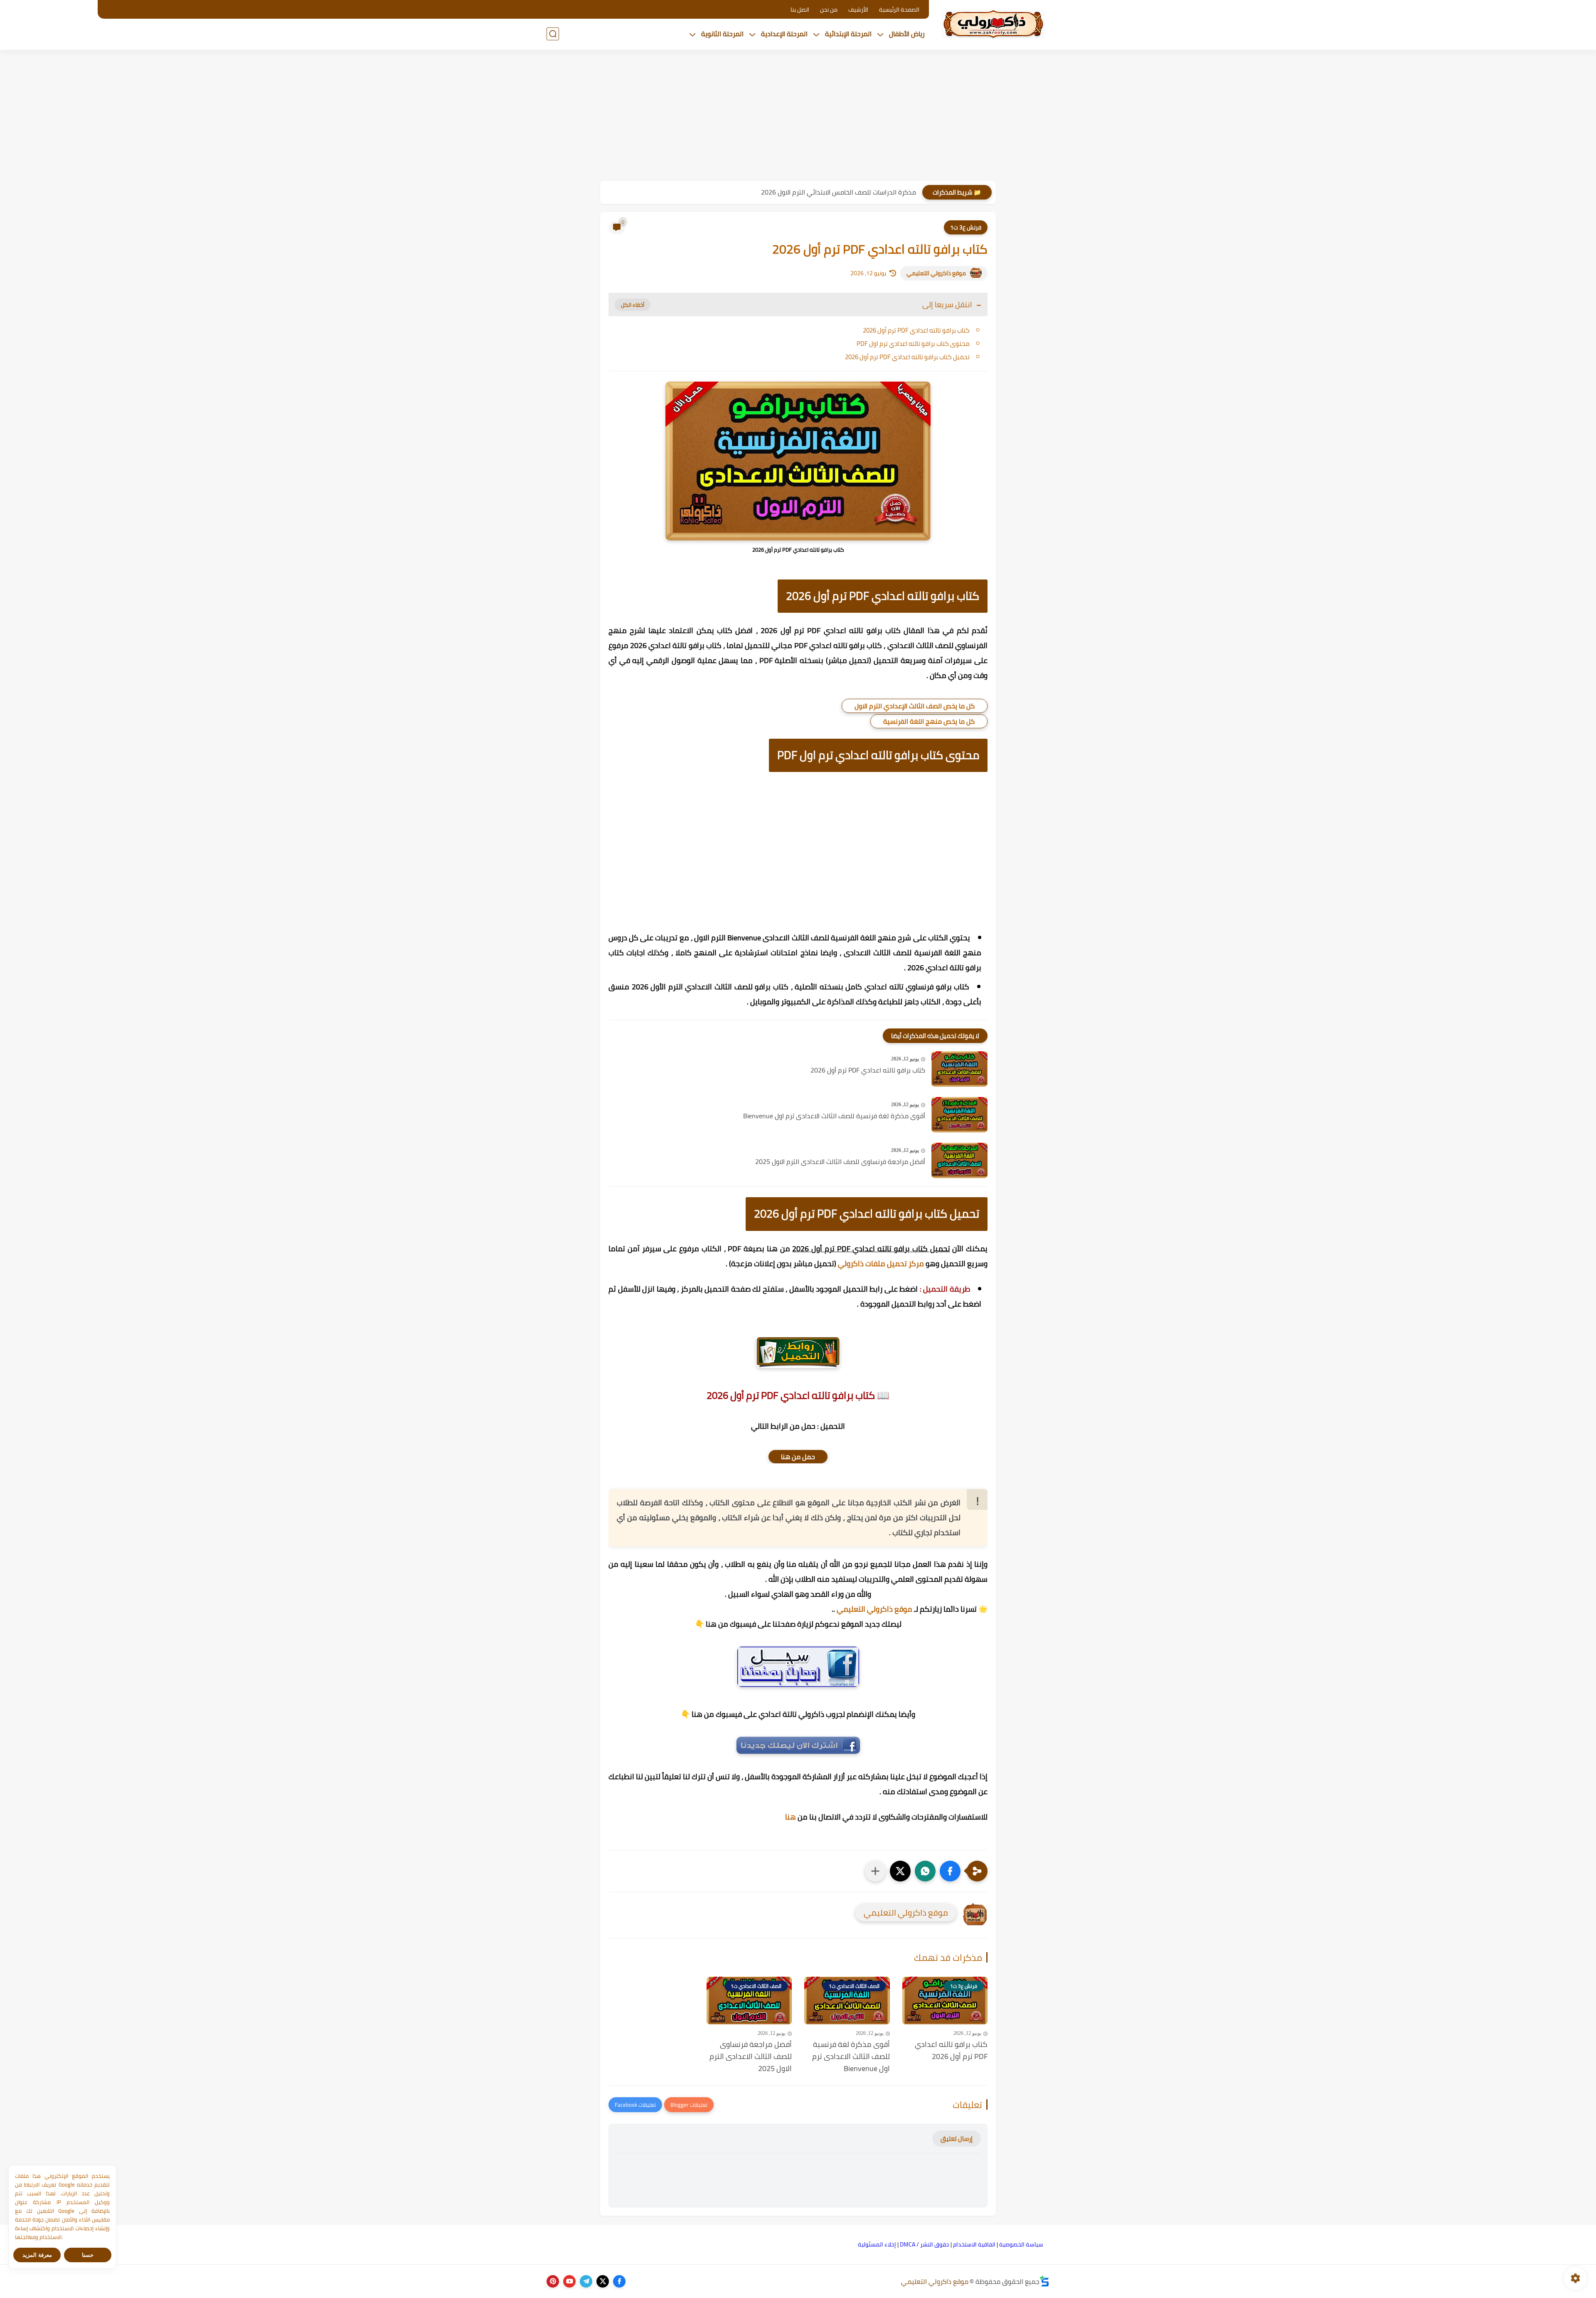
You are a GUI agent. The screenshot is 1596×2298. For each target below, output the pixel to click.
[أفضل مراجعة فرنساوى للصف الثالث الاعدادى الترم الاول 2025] (959, 1160)
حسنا (88, 2255)
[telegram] (586, 2281)
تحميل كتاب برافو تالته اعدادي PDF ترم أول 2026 (907, 357)
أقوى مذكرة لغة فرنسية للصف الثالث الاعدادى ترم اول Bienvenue (834, 1116)
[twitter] (603, 2281)
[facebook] (619, 2281)
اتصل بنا (800, 10)
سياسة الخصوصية (1021, 2244)
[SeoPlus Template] (1044, 2281)
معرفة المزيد (37, 2255)
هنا (791, 1817)
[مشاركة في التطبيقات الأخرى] (875, 1871)
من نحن (829, 10)
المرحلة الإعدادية (784, 34)
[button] (950, 1871)
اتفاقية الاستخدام (974, 2244)
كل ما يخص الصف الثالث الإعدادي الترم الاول (915, 706)
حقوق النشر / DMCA (925, 2244)
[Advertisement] (798, 116)
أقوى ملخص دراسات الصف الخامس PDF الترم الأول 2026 (839, 192)
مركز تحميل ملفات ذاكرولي (881, 1264)
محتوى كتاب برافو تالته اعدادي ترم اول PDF (913, 344)
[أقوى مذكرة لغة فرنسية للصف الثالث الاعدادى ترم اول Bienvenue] (959, 1115)
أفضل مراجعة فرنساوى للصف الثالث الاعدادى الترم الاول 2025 (840, 1162)
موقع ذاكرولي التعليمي (936, 273)
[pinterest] (553, 2281)
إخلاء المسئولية (877, 2244)
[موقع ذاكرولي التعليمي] (993, 24)
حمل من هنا (798, 1457)
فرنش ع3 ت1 (966, 227)
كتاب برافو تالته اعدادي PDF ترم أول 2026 (916, 330)
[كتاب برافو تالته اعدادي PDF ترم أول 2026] (959, 1069)
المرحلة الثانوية (722, 34)
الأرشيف (858, 10)
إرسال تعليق (957, 2139)
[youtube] (569, 2281)
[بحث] (553, 34)
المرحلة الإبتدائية (848, 34)
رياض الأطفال (907, 34)
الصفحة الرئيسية (899, 10)
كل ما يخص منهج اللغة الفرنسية (929, 721)
